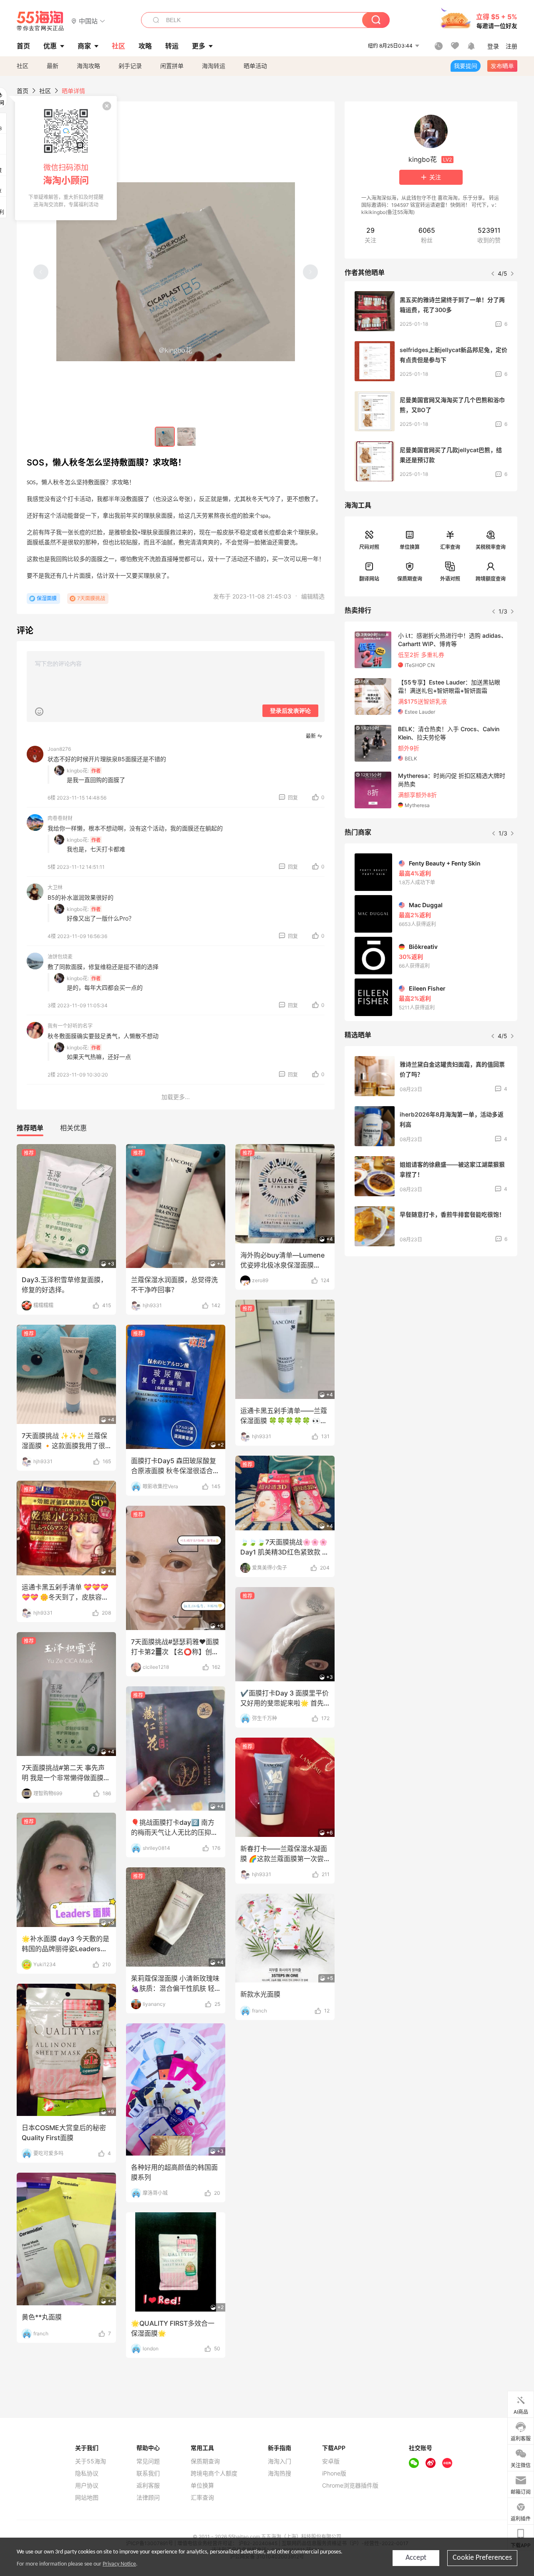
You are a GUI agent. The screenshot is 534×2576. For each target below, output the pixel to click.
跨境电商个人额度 (214, 2473)
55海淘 (40, 21)
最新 (53, 66)
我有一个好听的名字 (70, 1026)
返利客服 (148, 2485)
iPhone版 (334, 2473)
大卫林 (55, 887)
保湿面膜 (47, 598)
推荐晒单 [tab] (30, 1128)
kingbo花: (78, 771)
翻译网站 (369, 579)
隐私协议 (87, 2473)
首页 (23, 91)
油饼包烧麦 (60, 957)
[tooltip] (66, 158)
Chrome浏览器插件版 (350, 2485)
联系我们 (148, 2473)
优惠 (50, 46)
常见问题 (148, 2461)
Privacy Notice (119, 2564)
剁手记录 (130, 66)
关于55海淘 (91, 2461)
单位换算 (410, 547)
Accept (416, 2558)
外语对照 (450, 579)
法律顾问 (148, 2498)
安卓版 (331, 2461)
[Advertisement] (431, 1325)
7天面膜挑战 (91, 598)
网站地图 (87, 2498)
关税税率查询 (491, 547)
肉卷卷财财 (60, 818)
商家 (84, 46)
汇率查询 (450, 547)
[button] (88, 21)
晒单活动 (255, 66)
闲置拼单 (172, 66)
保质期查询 (410, 579)
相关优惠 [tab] (73, 1128)
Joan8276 (59, 749)
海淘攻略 (88, 66)
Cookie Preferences (482, 2558)
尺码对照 (369, 547)
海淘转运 (214, 66)
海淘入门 (280, 2461)
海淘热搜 (280, 2473)
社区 (23, 66)
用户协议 (87, 2485)
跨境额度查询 (491, 579)
